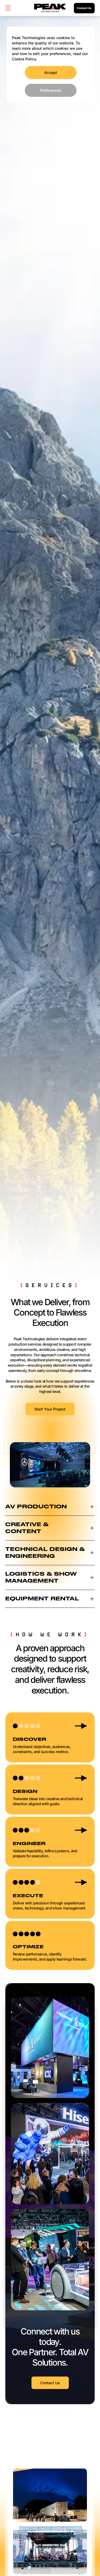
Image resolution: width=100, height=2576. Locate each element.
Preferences (51, 90)
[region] (51, 64)
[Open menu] (8, 8)
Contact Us (84, 8)
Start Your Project (50, 1409)
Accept (51, 72)
